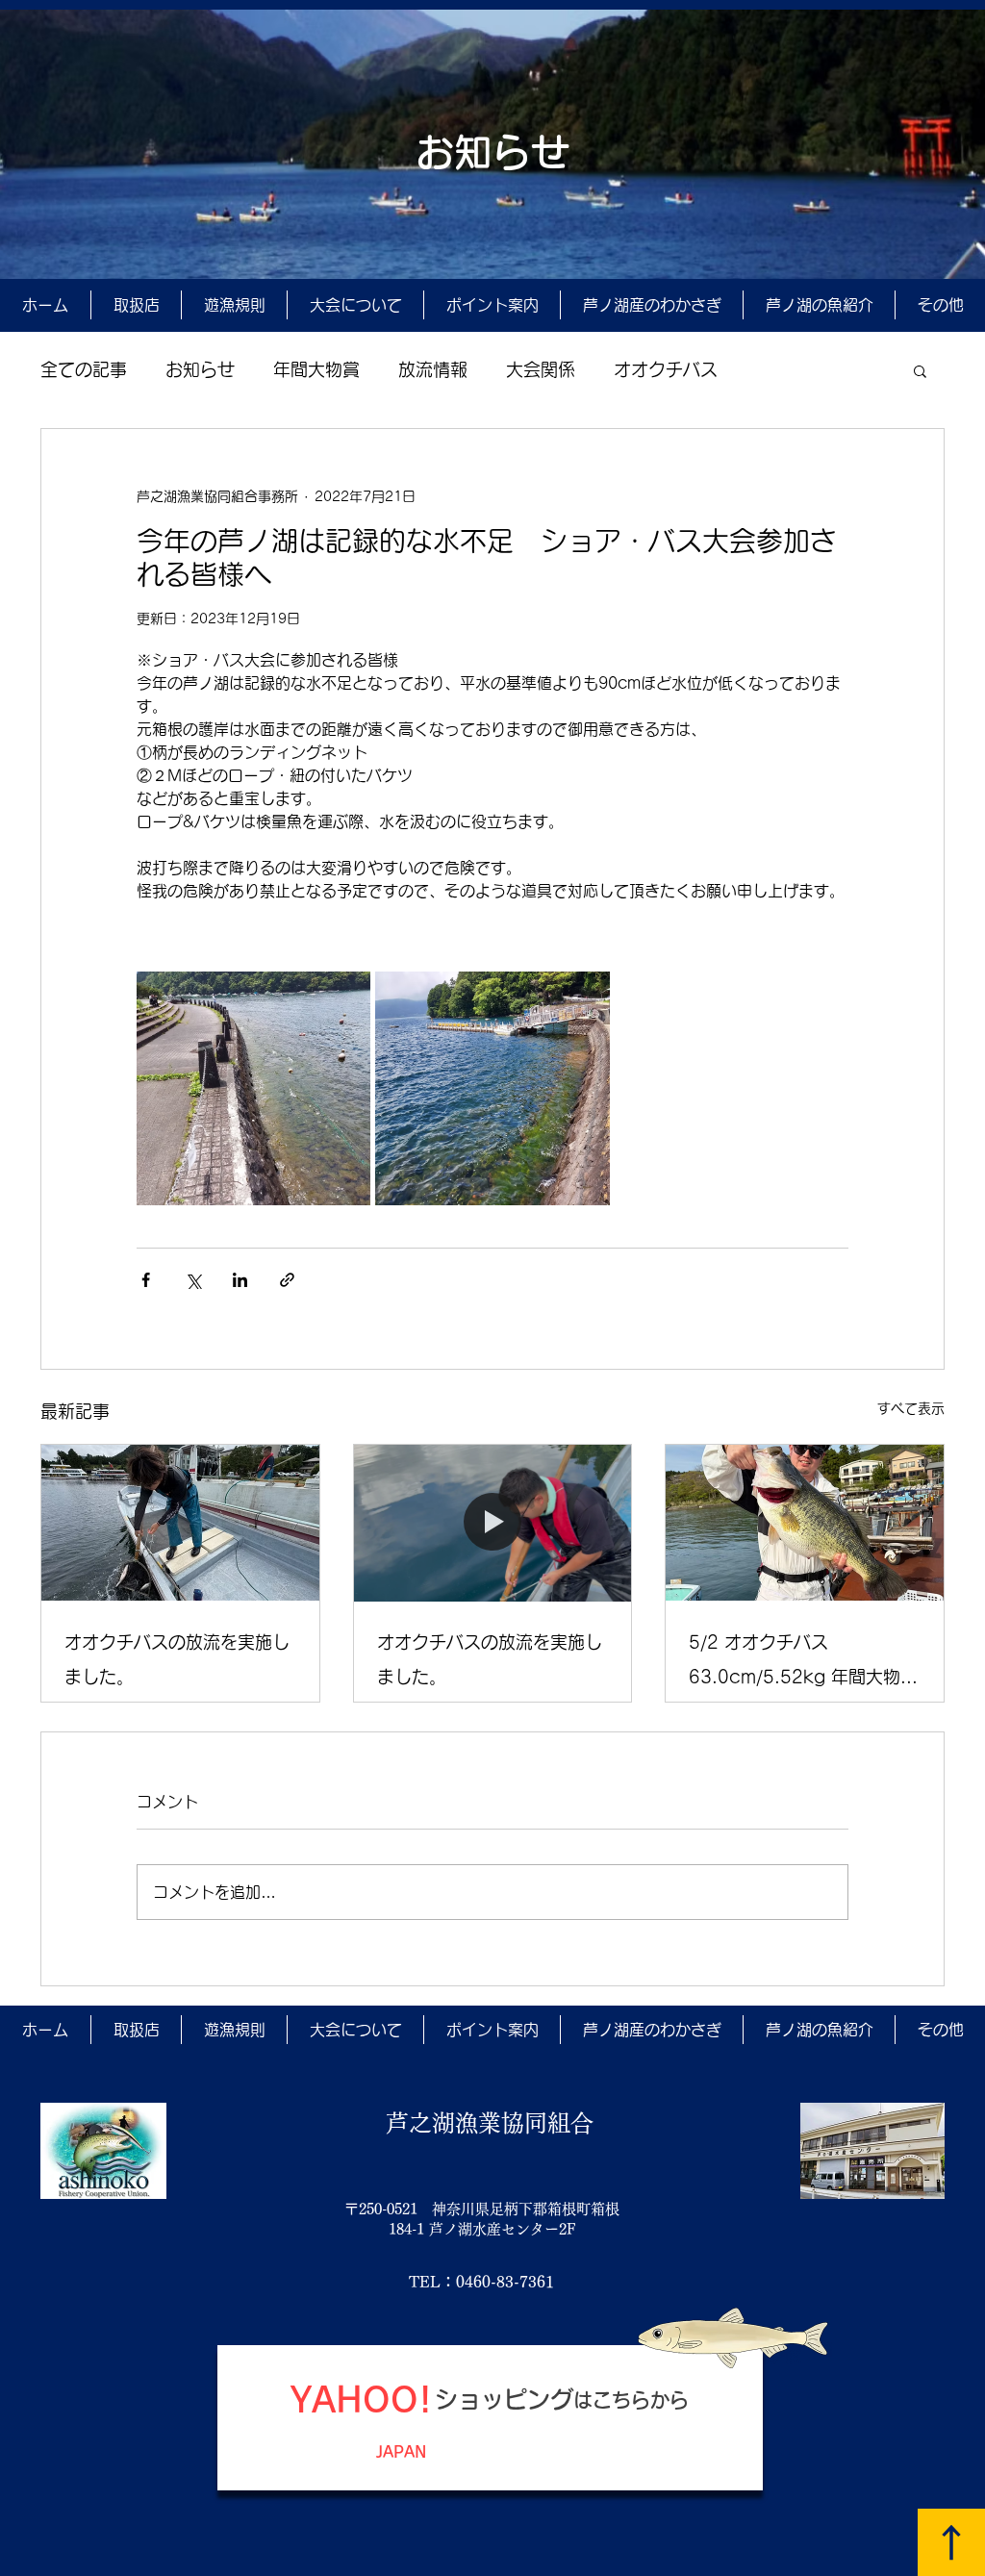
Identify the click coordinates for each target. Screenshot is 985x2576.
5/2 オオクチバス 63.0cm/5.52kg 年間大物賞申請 (803, 1664)
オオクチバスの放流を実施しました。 (177, 1659)
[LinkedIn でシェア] (240, 1280)
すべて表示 (911, 1408)
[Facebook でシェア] (146, 1280)
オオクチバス (666, 369)
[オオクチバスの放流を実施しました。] (180, 1523)
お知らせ (200, 369)
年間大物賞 (316, 369)
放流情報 (433, 369)
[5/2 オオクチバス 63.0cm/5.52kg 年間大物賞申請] (805, 1523)
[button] (920, 370)
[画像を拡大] (253, 1088)
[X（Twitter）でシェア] (193, 1280)
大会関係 (541, 369)
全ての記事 (84, 369)
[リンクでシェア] (287, 1280)
